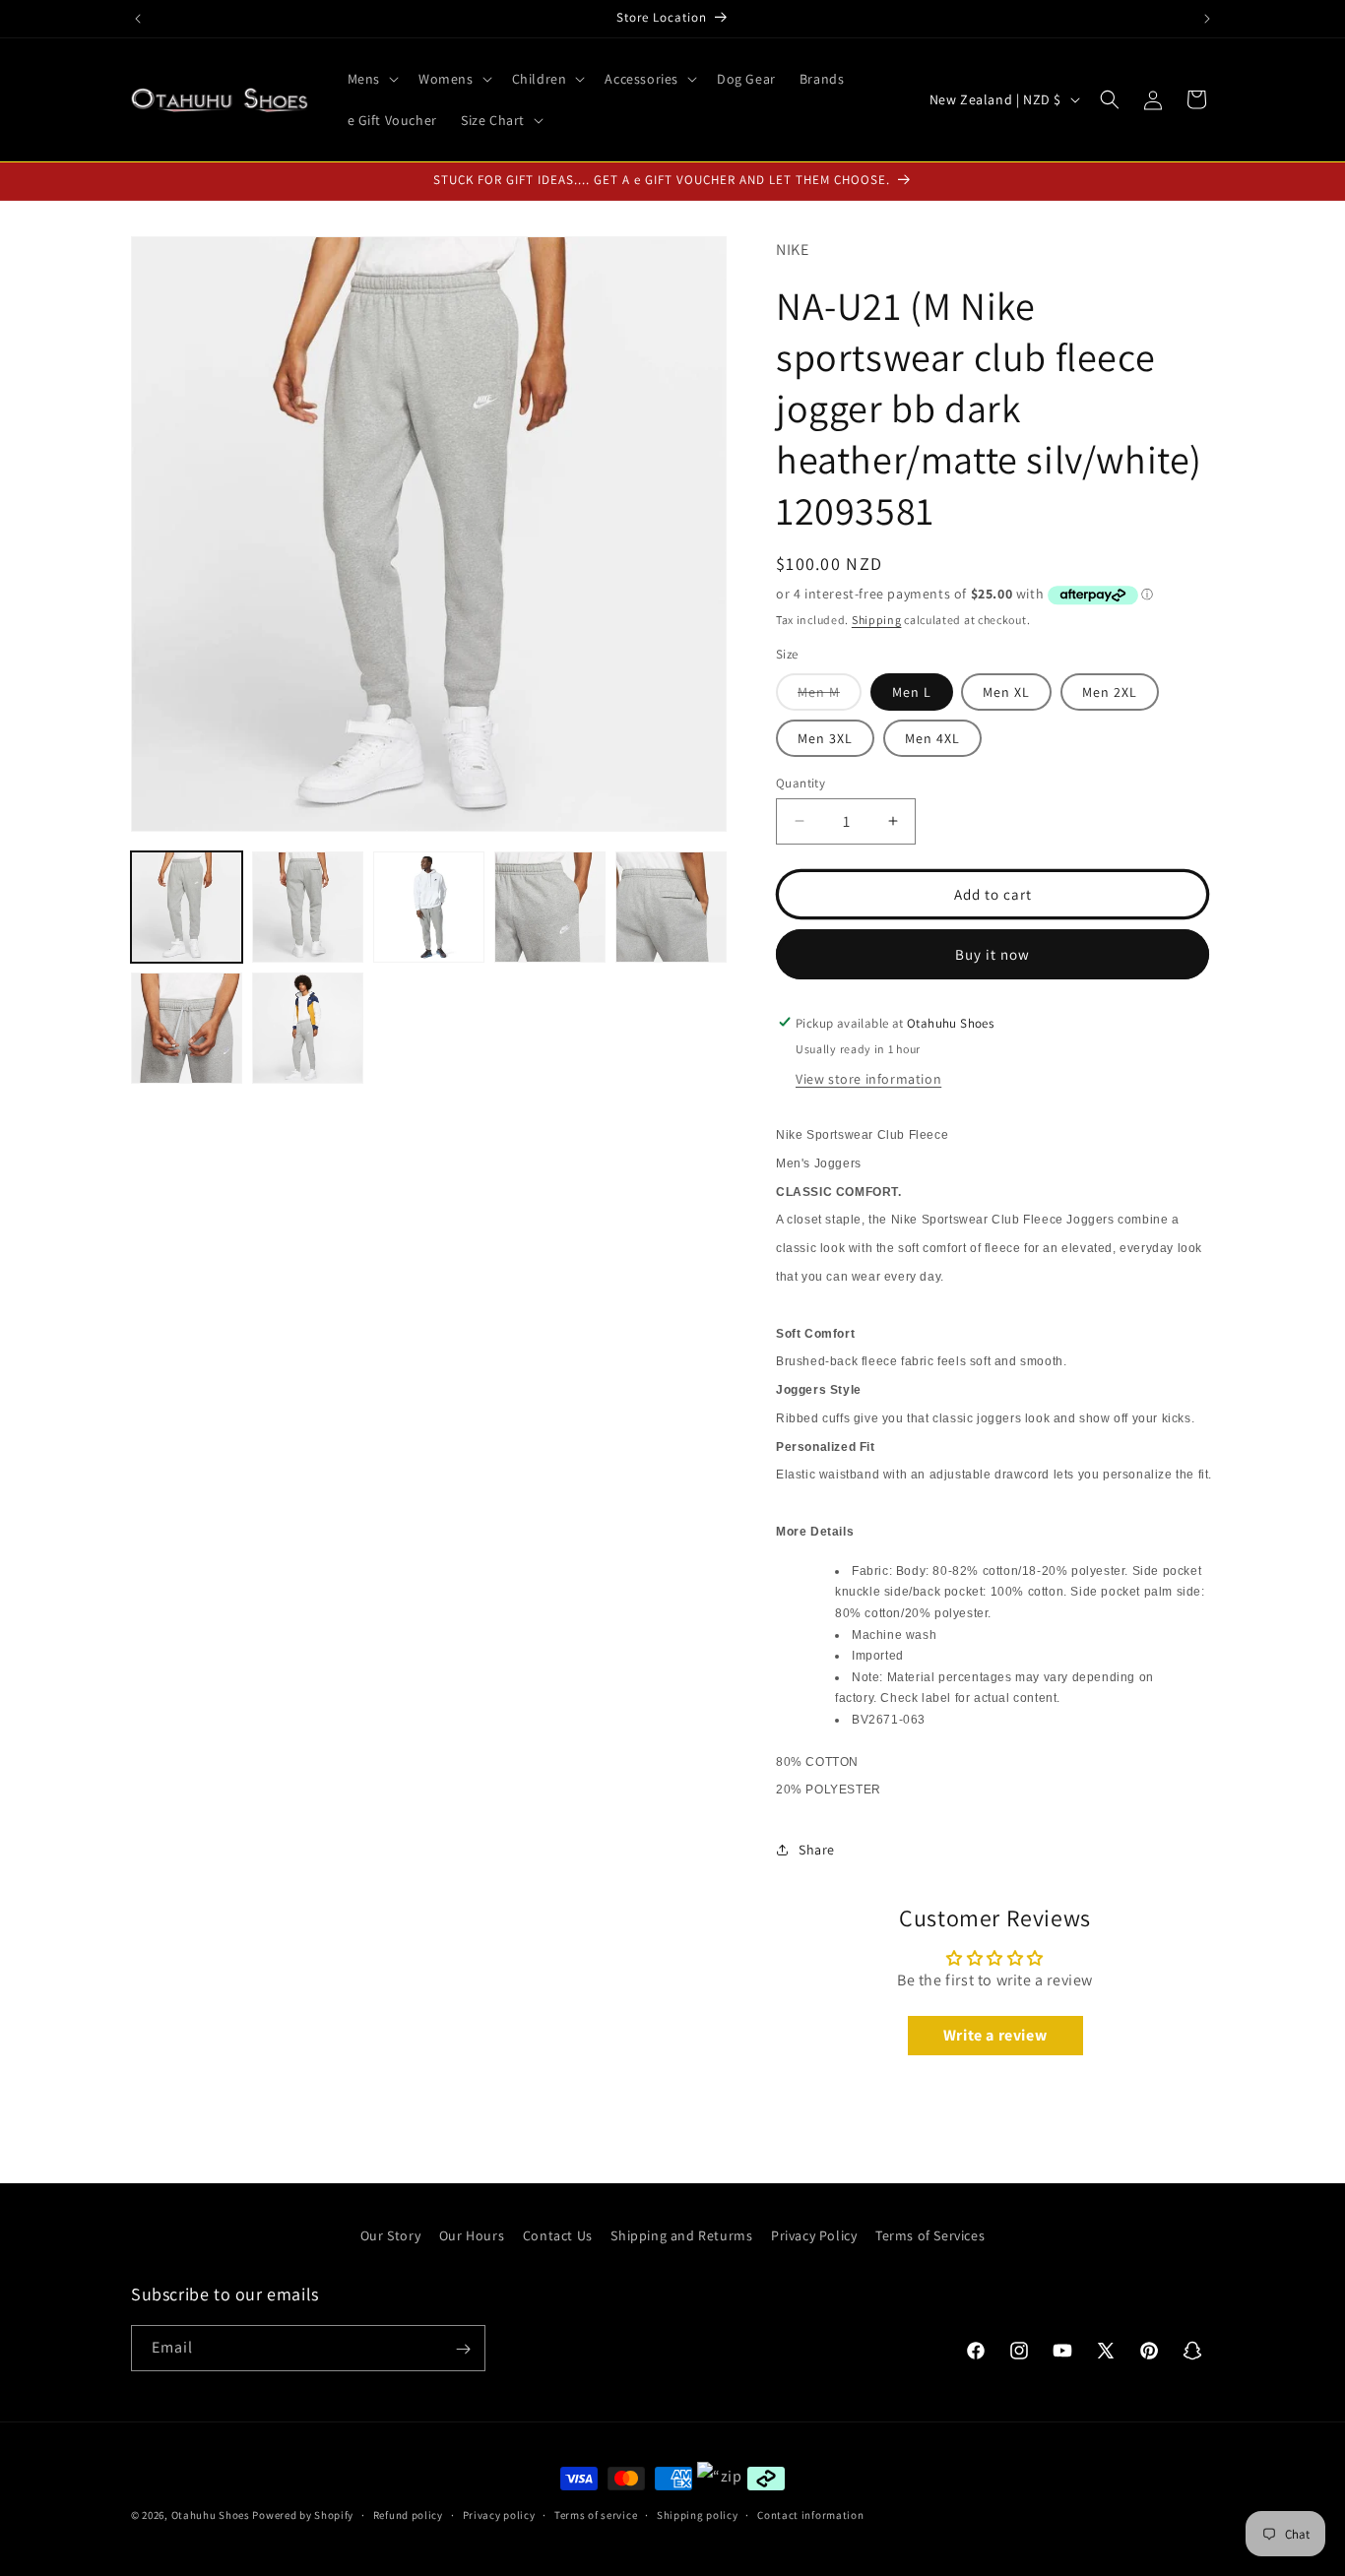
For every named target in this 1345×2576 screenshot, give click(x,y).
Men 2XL (1110, 691)
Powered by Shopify (303, 2515)
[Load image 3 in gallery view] (429, 907)
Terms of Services (930, 2235)
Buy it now (993, 953)
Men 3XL (825, 737)
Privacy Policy (814, 2235)
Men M (830, 695)
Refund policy (408, 2514)
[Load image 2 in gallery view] (308, 907)
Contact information (810, 2514)
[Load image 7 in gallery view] (308, 1028)
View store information (868, 1078)
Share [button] (817, 1849)
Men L (912, 691)
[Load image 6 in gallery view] (187, 1028)
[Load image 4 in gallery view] (550, 907)
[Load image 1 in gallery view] (187, 907)
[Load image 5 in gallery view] (671, 907)
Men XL (1006, 691)
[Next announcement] (1207, 19)
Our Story (390, 2235)
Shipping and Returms (681, 2235)
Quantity (801, 782)
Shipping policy (698, 2514)
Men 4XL (932, 737)
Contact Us (558, 2235)
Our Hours (472, 2235)
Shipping (877, 619)
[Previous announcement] (138, 19)
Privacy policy (499, 2514)
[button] (371, 79)
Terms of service (596, 2514)
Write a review (995, 2034)
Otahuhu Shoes (211, 2515)
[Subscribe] (463, 2349)
